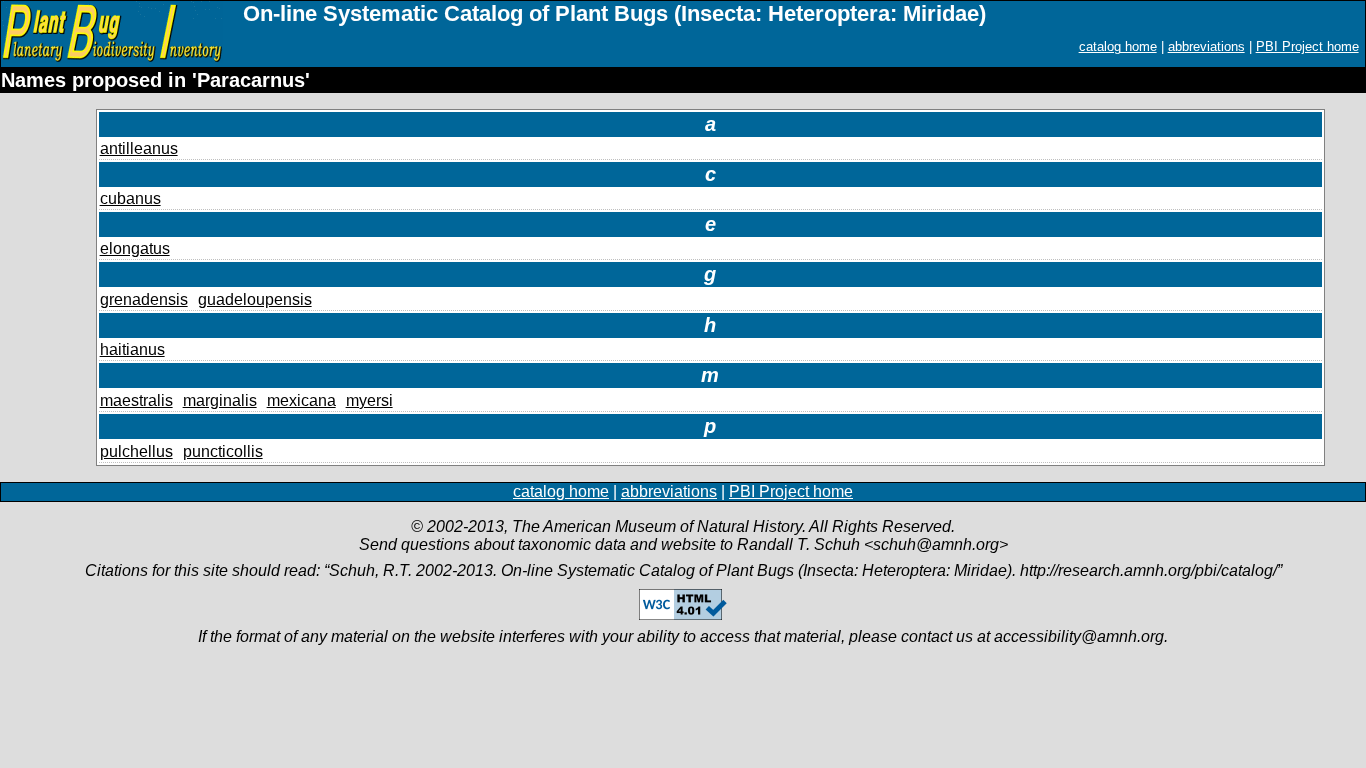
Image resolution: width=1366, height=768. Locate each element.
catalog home (1118, 46)
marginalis (220, 400)
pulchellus (136, 451)
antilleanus (139, 148)
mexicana (301, 400)
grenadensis (144, 299)
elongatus (135, 248)
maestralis (136, 400)
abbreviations (1206, 46)
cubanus (130, 198)
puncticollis (223, 451)
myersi (369, 400)
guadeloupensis (255, 299)
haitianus (132, 349)
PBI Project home (1307, 46)
